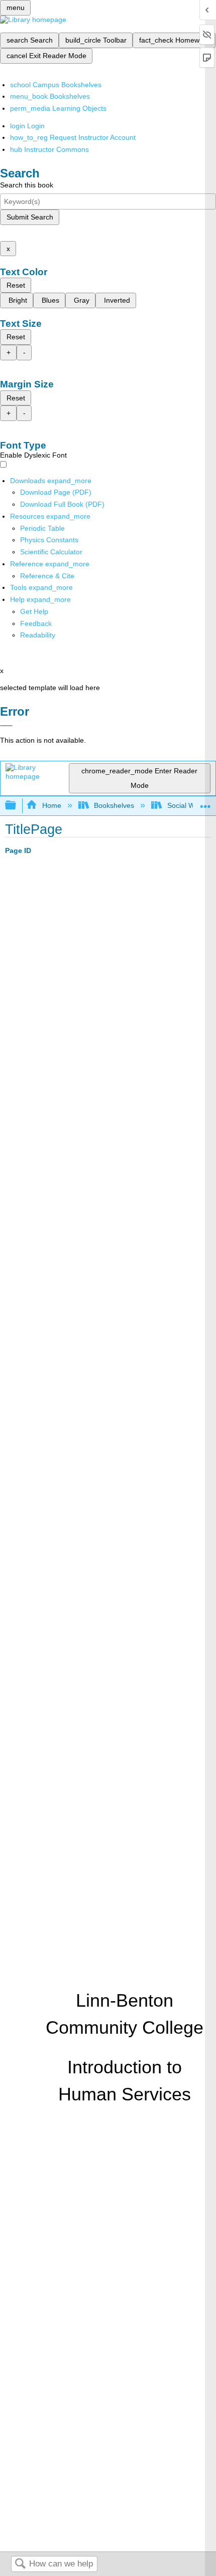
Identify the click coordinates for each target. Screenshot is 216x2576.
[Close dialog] (6, 726)
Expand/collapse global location (205, 803)
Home (51, 805)
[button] (36, 623)
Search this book (27, 185)
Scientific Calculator (51, 552)
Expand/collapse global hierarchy (17, 806)
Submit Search (30, 217)
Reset (16, 285)
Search (20, 2564)
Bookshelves (114, 805)
